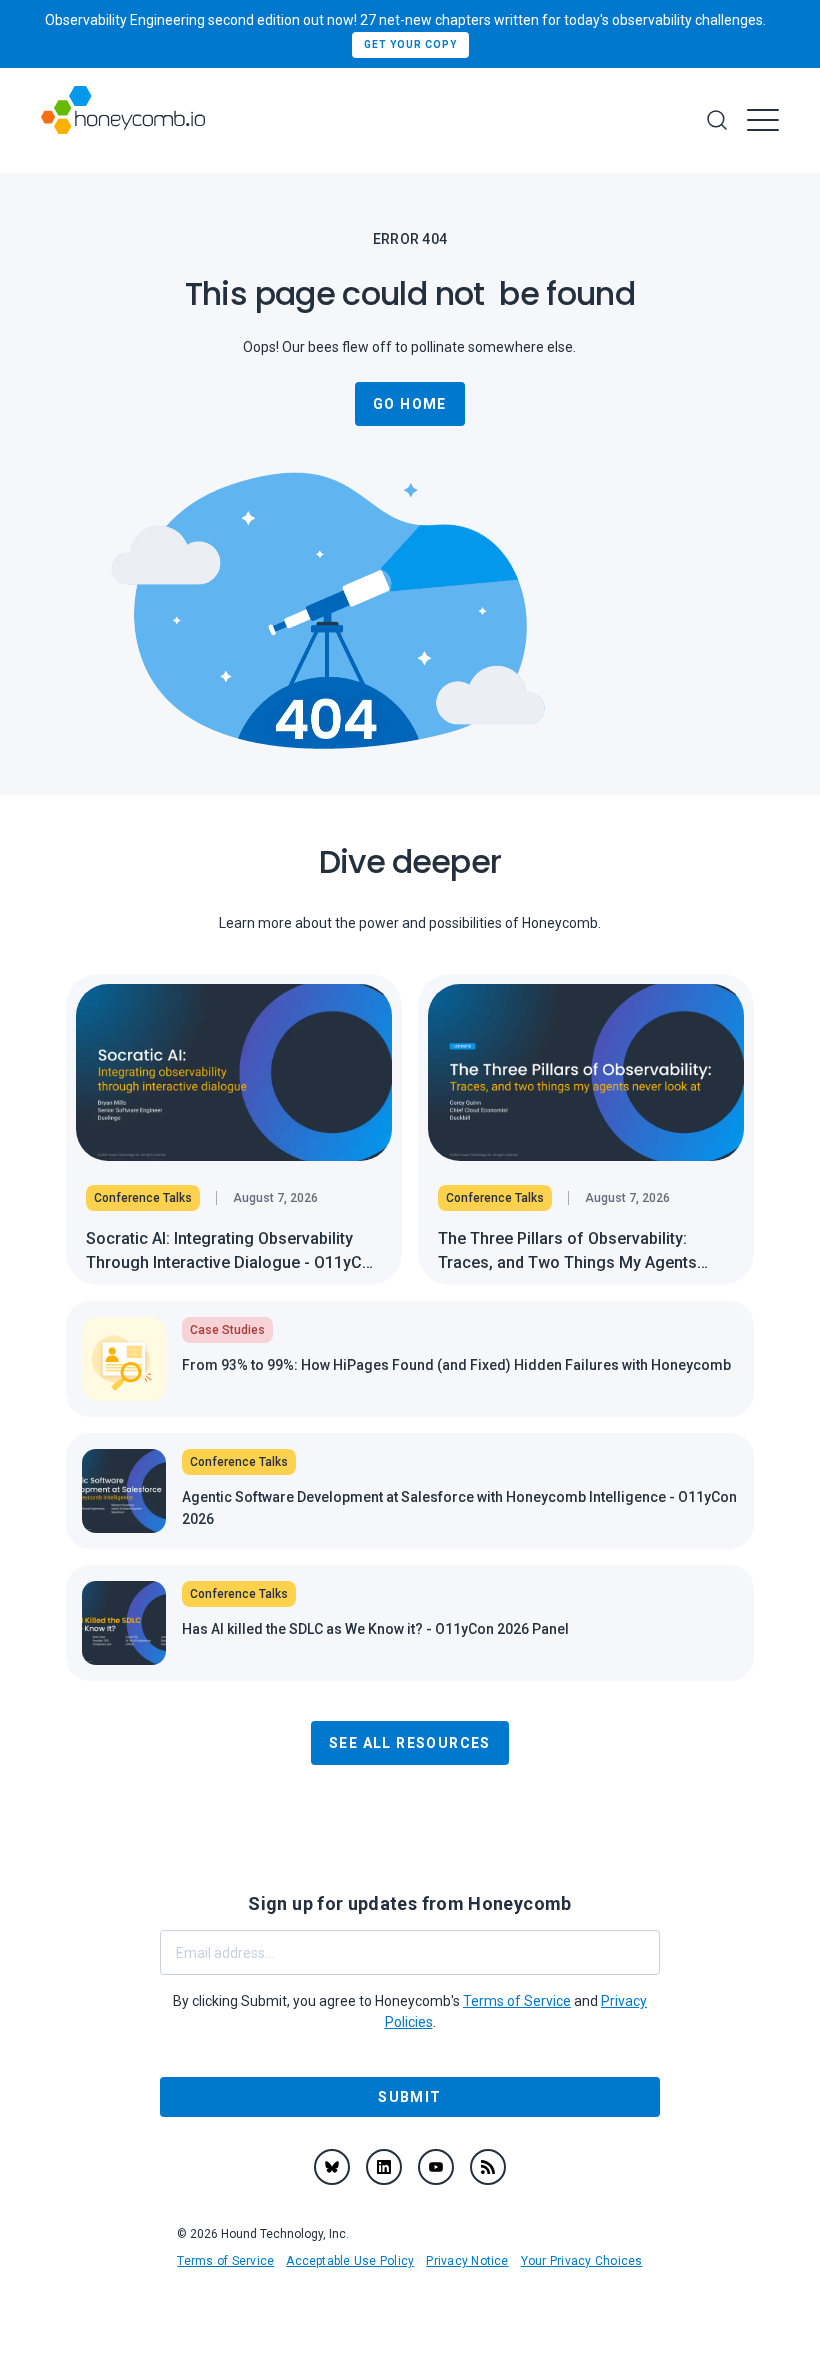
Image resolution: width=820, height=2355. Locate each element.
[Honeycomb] (123, 120)
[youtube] (436, 2167)
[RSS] (488, 2167)
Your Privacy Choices (582, 2261)
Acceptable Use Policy (350, 2261)
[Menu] (763, 120)
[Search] (717, 120)
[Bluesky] (332, 2167)
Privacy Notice (467, 2261)
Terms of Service (225, 2261)
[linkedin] (384, 2167)
